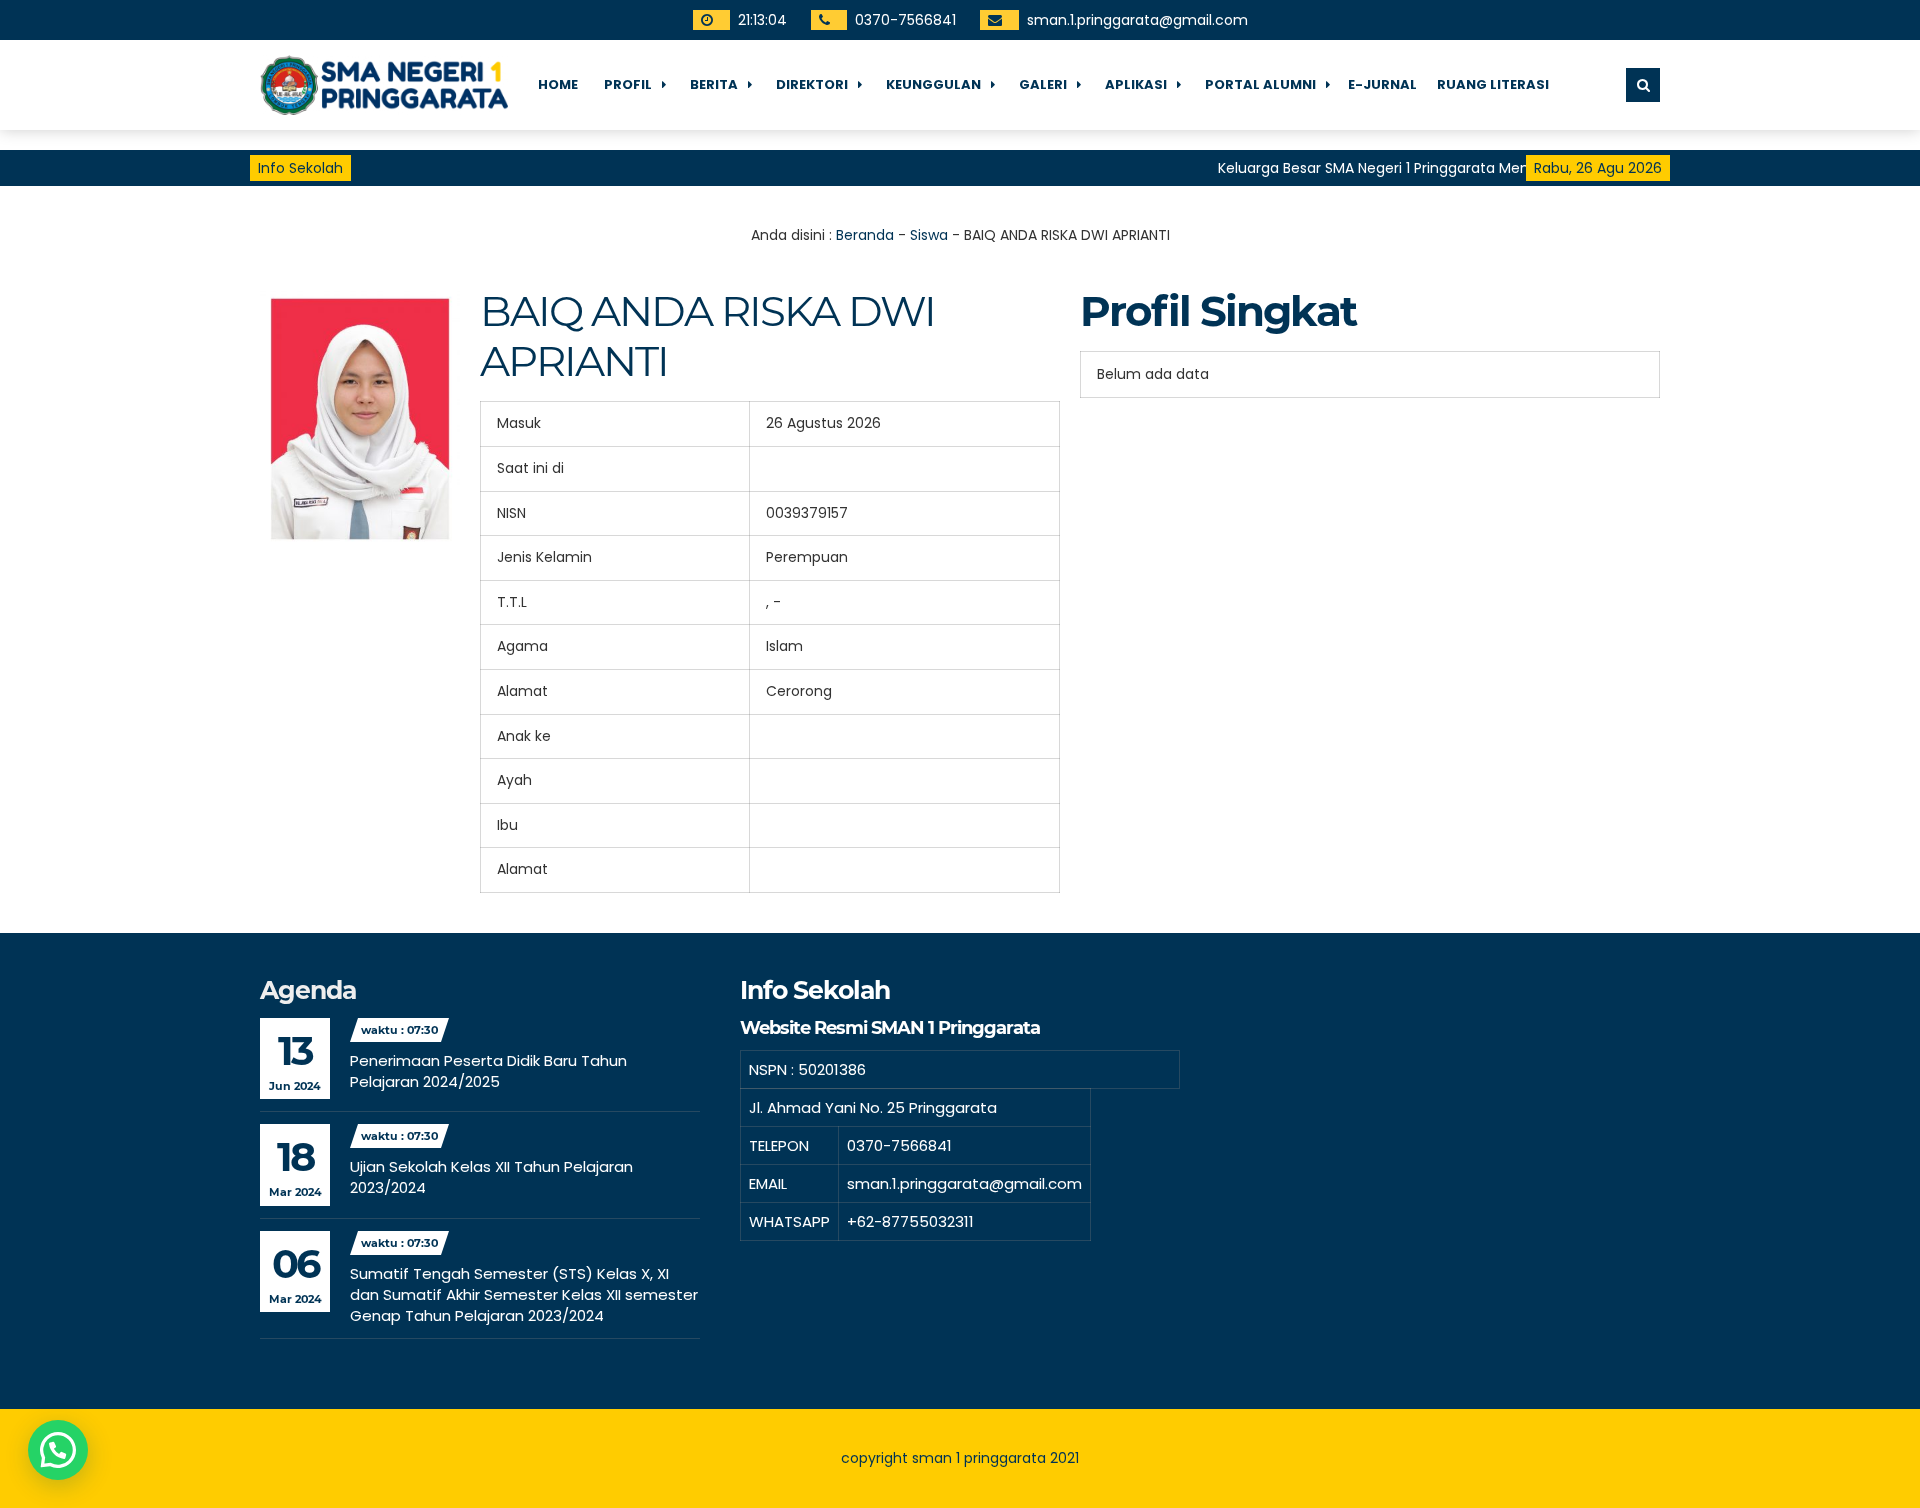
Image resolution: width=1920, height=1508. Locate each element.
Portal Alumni (1260, 84)
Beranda (865, 235)
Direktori (812, 84)
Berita (714, 84)
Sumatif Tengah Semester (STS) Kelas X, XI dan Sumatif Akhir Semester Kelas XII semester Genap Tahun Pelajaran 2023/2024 (524, 1294)
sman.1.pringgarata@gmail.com (1136, 20)
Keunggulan (933, 84)
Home (558, 84)
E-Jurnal (1382, 84)
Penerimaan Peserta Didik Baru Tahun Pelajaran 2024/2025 (488, 1071)
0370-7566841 (904, 20)
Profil (628, 84)
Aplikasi (1136, 84)
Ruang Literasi (1493, 84)
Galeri (1043, 84)
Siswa (929, 235)
